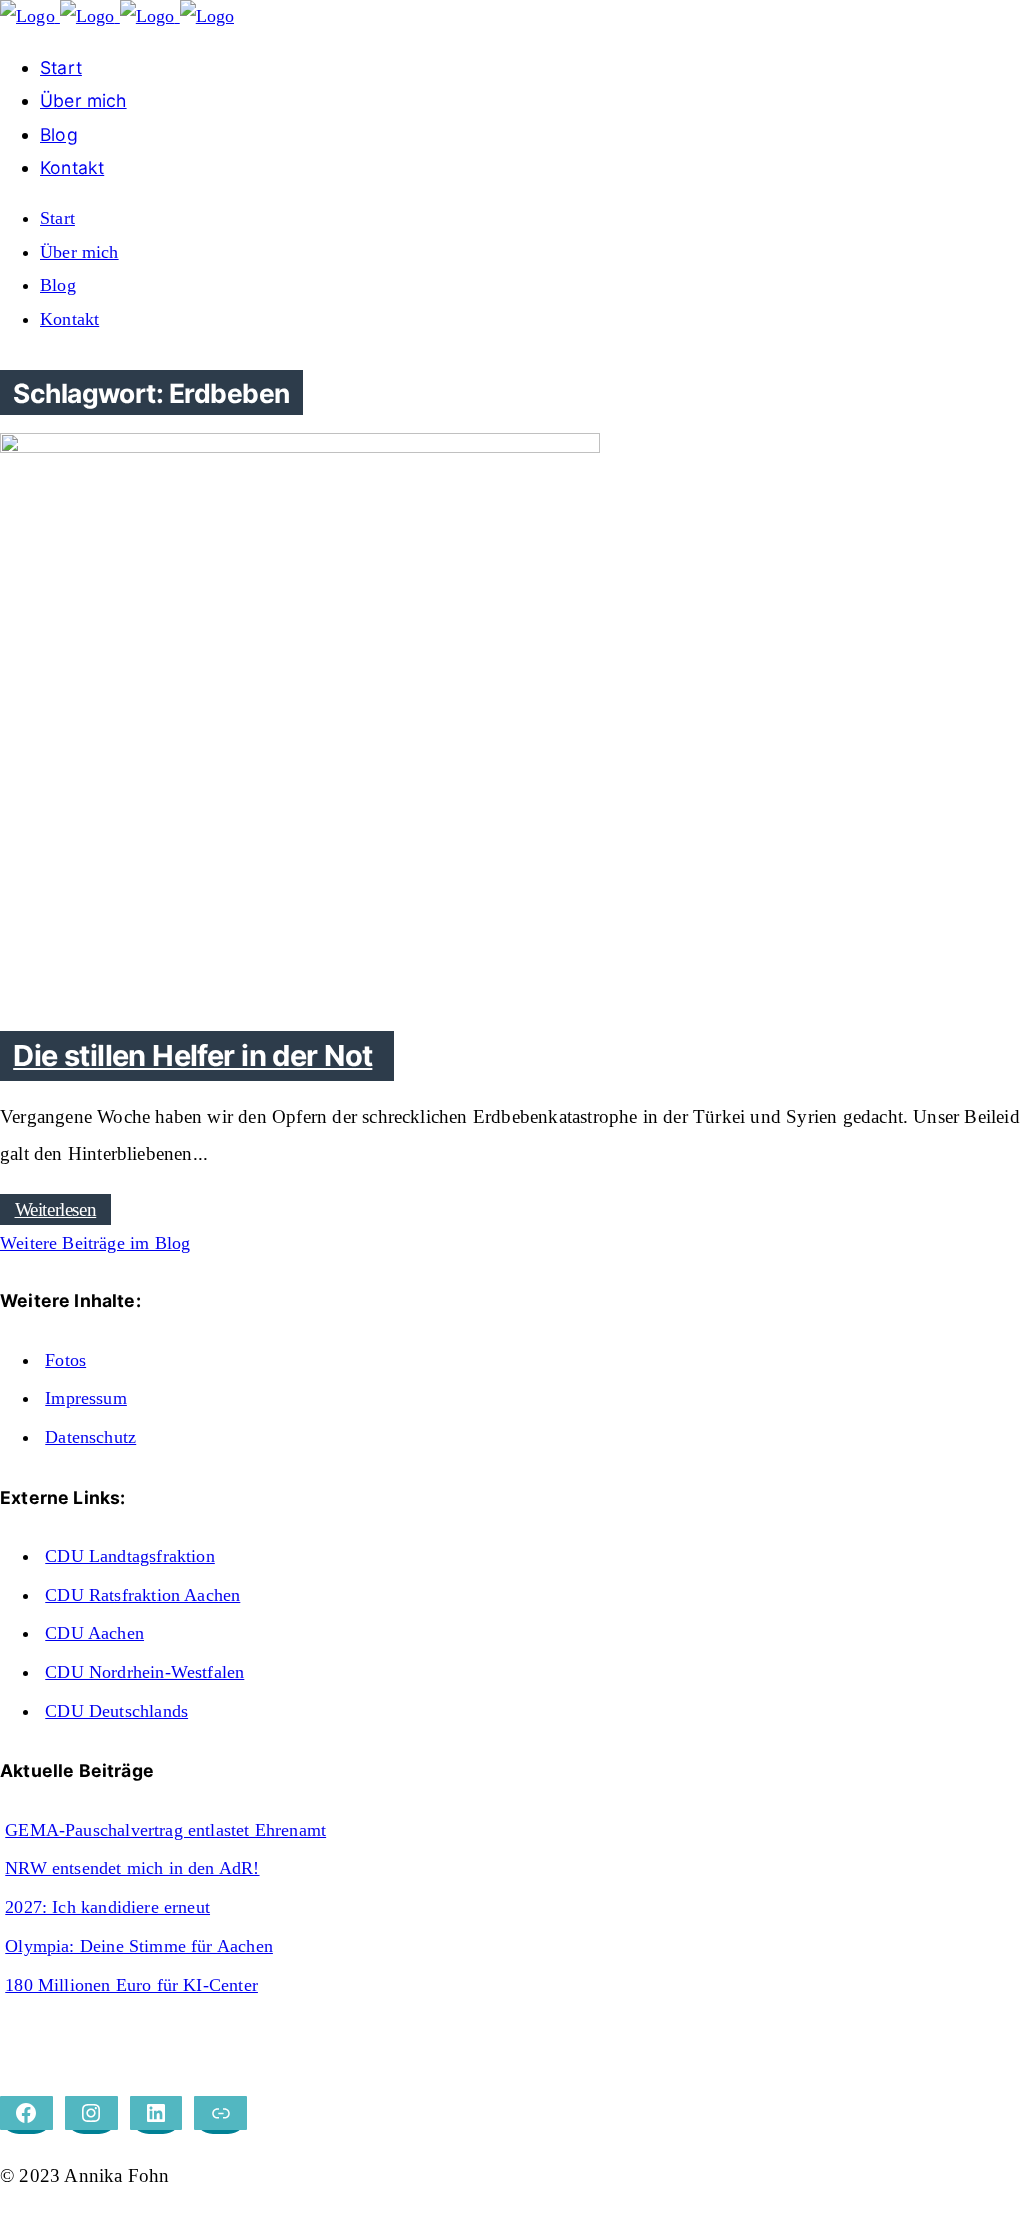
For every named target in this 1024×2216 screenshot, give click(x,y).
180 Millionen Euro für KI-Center (131, 1985)
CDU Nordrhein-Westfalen (144, 1672)
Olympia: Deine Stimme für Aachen (139, 1946)
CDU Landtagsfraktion (130, 1556)
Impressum (86, 1398)
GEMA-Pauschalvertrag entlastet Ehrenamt (165, 1830)
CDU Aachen (94, 1633)
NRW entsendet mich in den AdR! (132, 1868)
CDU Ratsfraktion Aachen (142, 1595)
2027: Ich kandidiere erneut (107, 1907)
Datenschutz (90, 1437)
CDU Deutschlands (116, 1711)
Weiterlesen (56, 1209)
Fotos (65, 1360)
